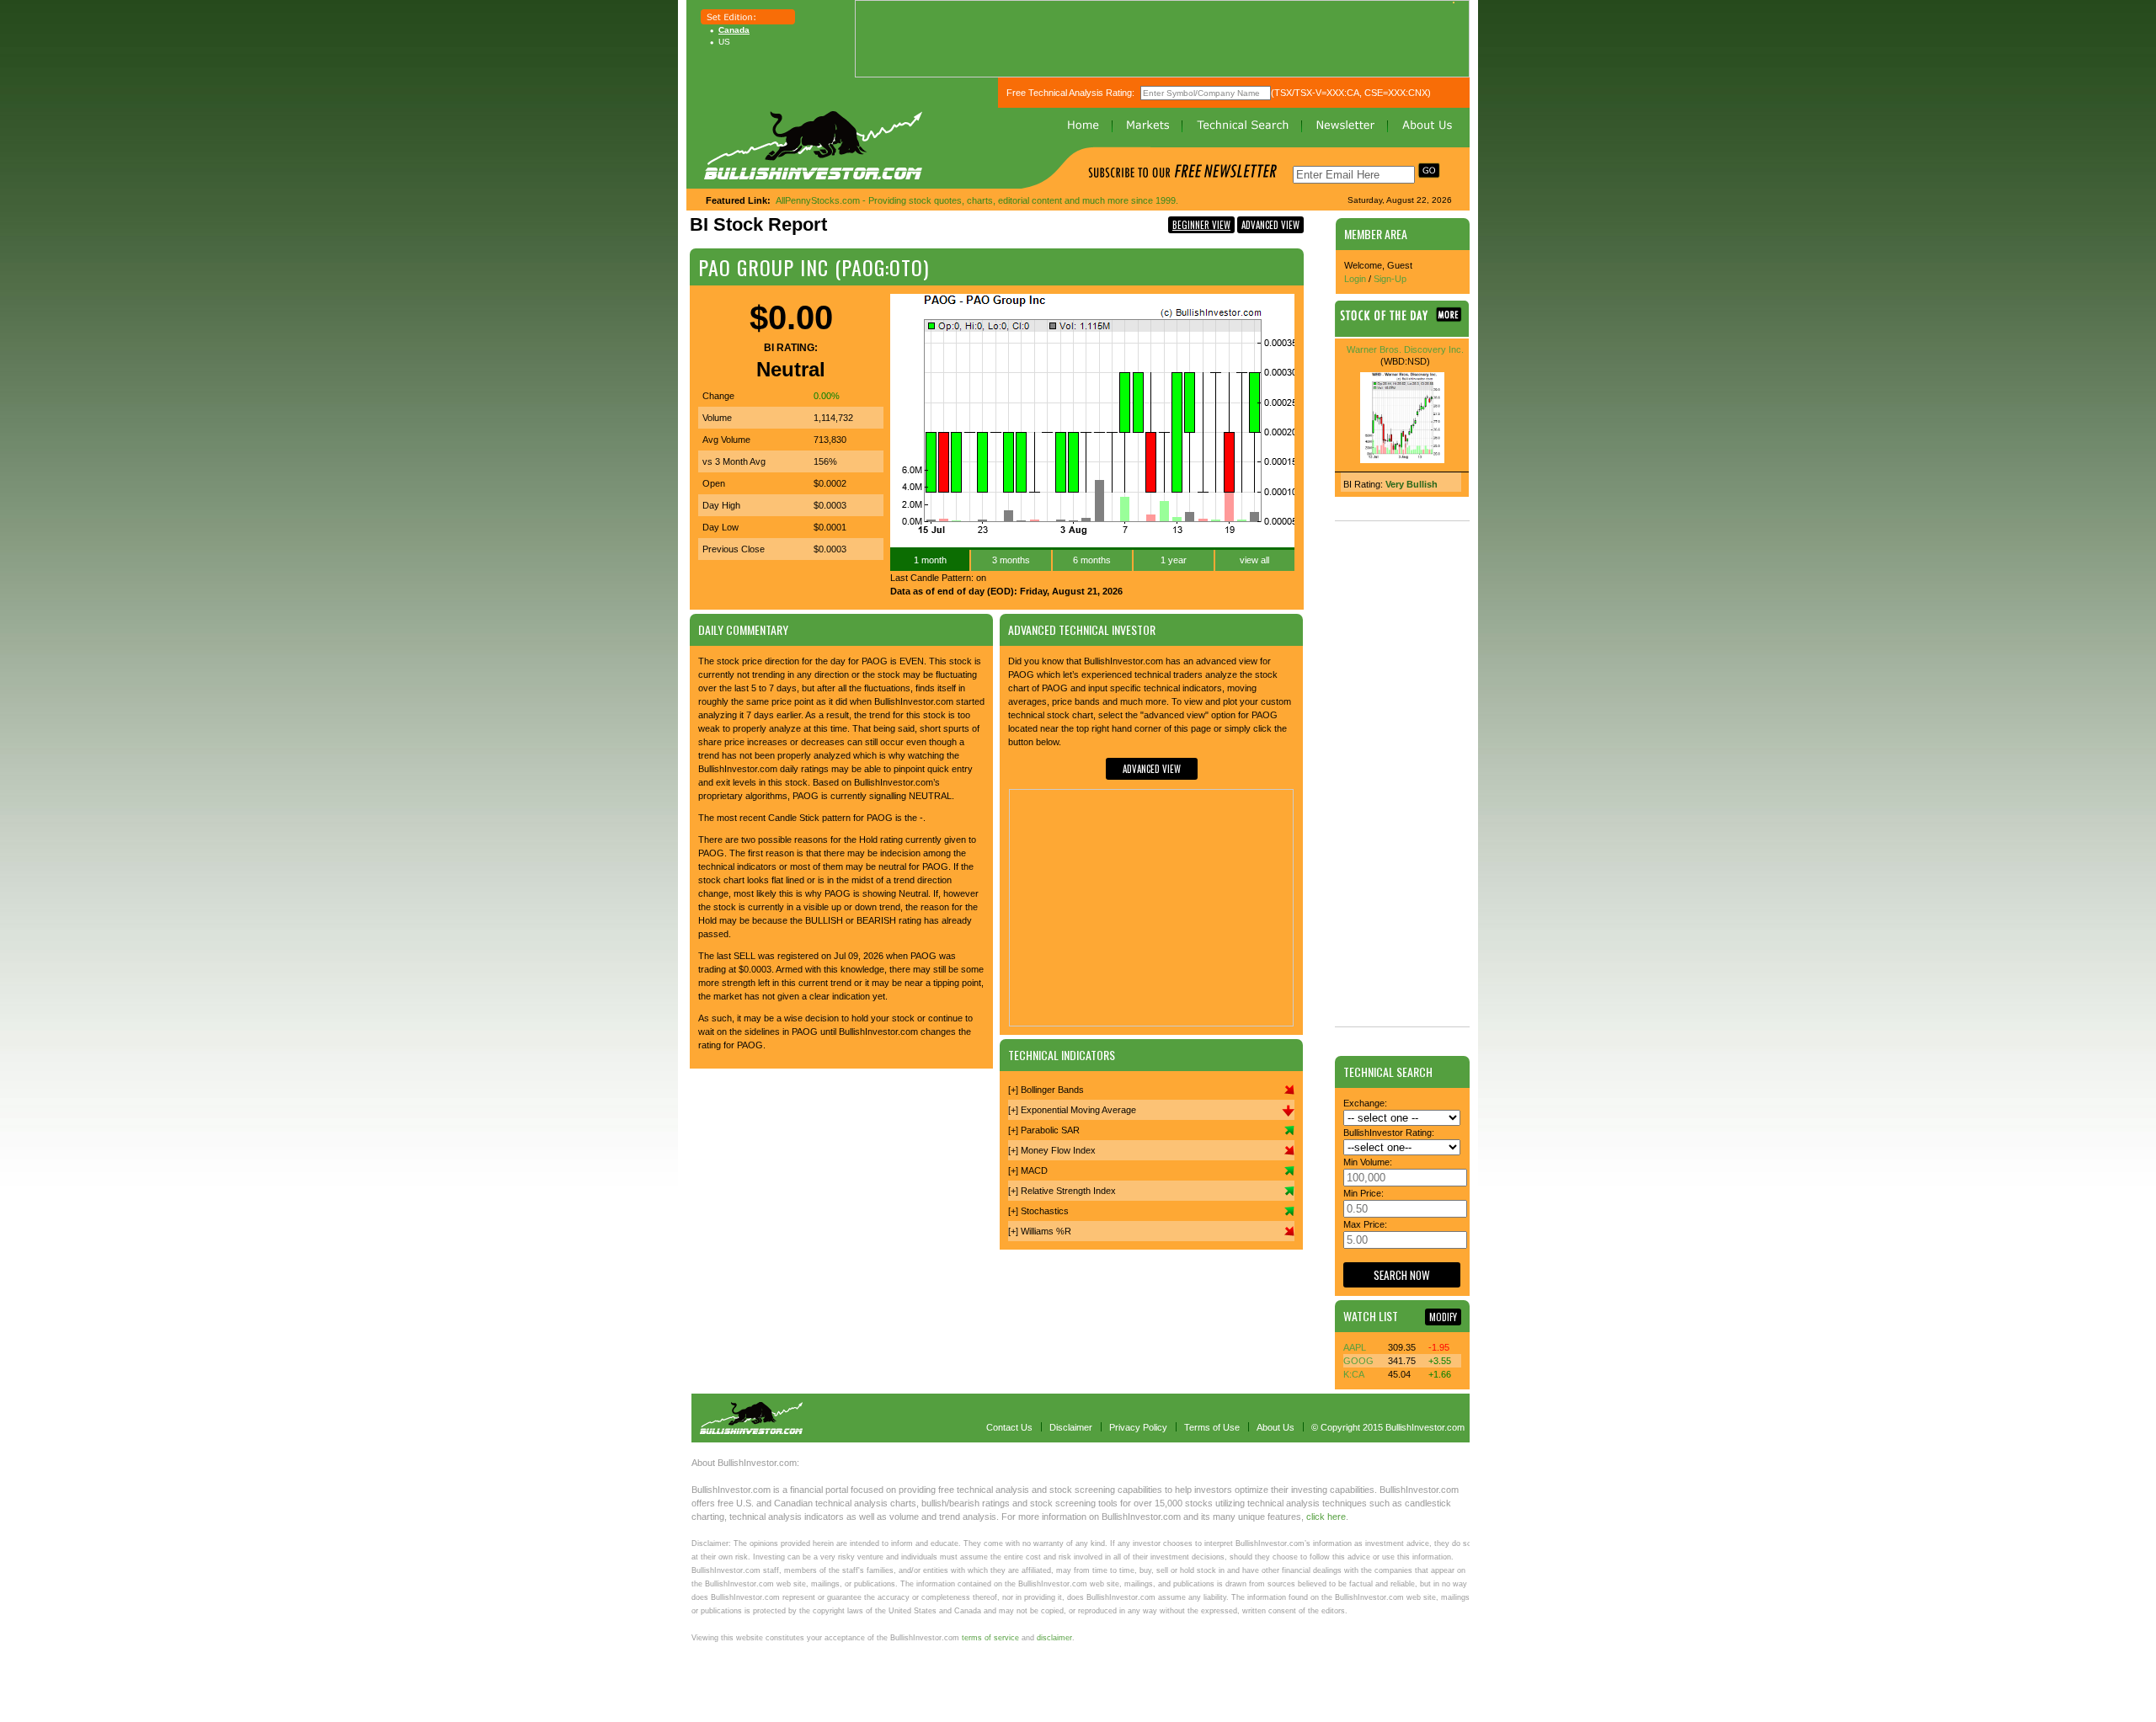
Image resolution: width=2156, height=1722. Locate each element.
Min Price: (1364, 1193)
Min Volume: (1368, 1162)
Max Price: (1365, 1224)
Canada (734, 30)
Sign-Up (1390, 279)
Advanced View (1270, 225)
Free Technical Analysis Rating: (1070, 93)
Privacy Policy (1138, 1427)
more (1449, 315)
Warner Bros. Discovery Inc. (1405, 349)
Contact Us (1009, 1427)
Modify (1443, 1317)
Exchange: (1365, 1103)
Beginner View (1201, 225)
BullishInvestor (813, 145)
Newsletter (1345, 125)
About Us (1427, 125)
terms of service (990, 1638)
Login (1355, 279)
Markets (1148, 125)
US (724, 42)
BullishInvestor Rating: (1389, 1133)
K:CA (1354, 1374)
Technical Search (1243, 125)
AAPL (1355, 1347)
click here (1326, 1517)
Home (1083, 125)
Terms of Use (1212, 1427)
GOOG (1358, 1361)
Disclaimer (1071, 1427)
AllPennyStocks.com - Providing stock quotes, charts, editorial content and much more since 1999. (977, 200)
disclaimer (1054, 1638)
